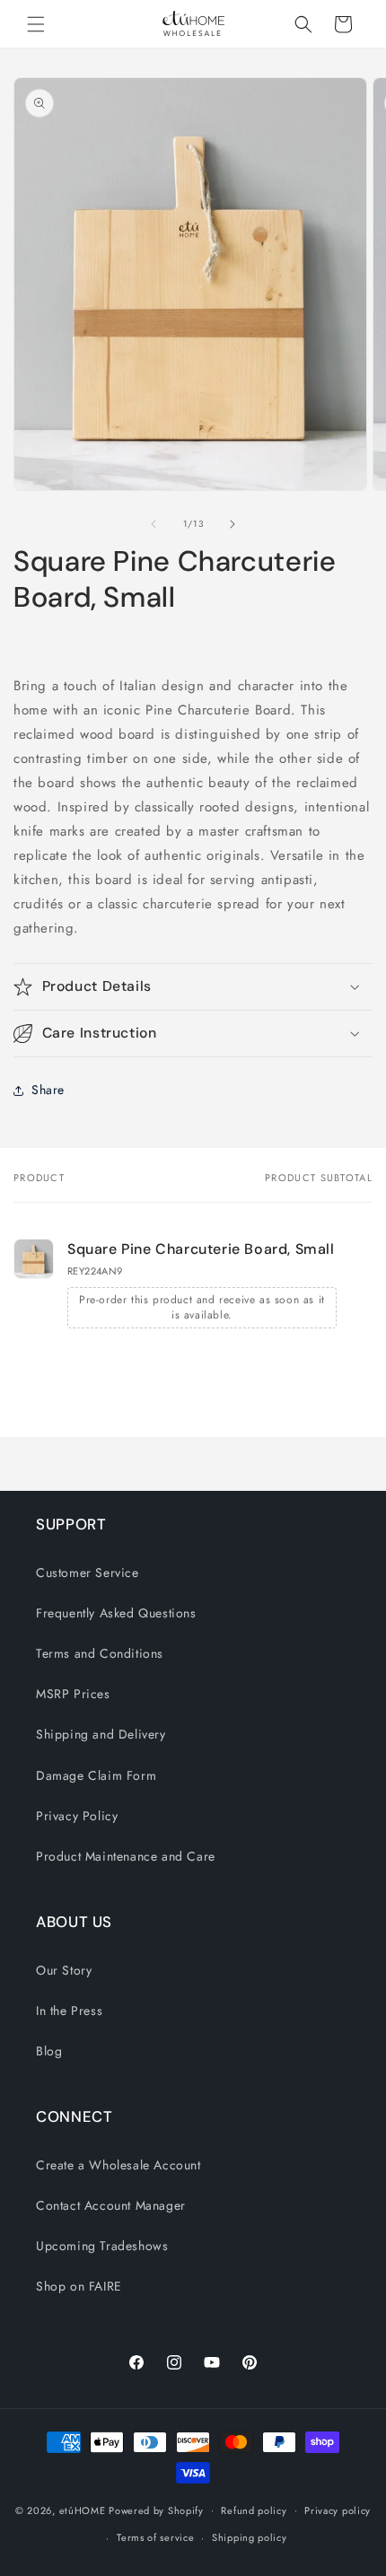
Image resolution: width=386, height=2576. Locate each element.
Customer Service (88, 1573)
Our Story (64, 1970)
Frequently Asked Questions (116, 1613)
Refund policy (254, 2510)
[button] (36, 24)
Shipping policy (250, 2537)
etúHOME (83, 2510)
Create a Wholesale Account (118, 2165)
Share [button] (48, 1090)
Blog (49, 2051)
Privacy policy (338, 2510)
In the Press (69, 2011)
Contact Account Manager (111, 2205)
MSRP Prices (73, 1694)
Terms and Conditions (100, 1653)
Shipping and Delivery (101, 1734)
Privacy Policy (77, 1816)
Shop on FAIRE (79, 2286)
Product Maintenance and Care (126, 1856)
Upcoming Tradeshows (102, 2246)
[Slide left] (154, 524)
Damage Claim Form (96, 1775)
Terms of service (155, 2537)
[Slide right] (232, 524)
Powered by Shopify (156, 2510)
